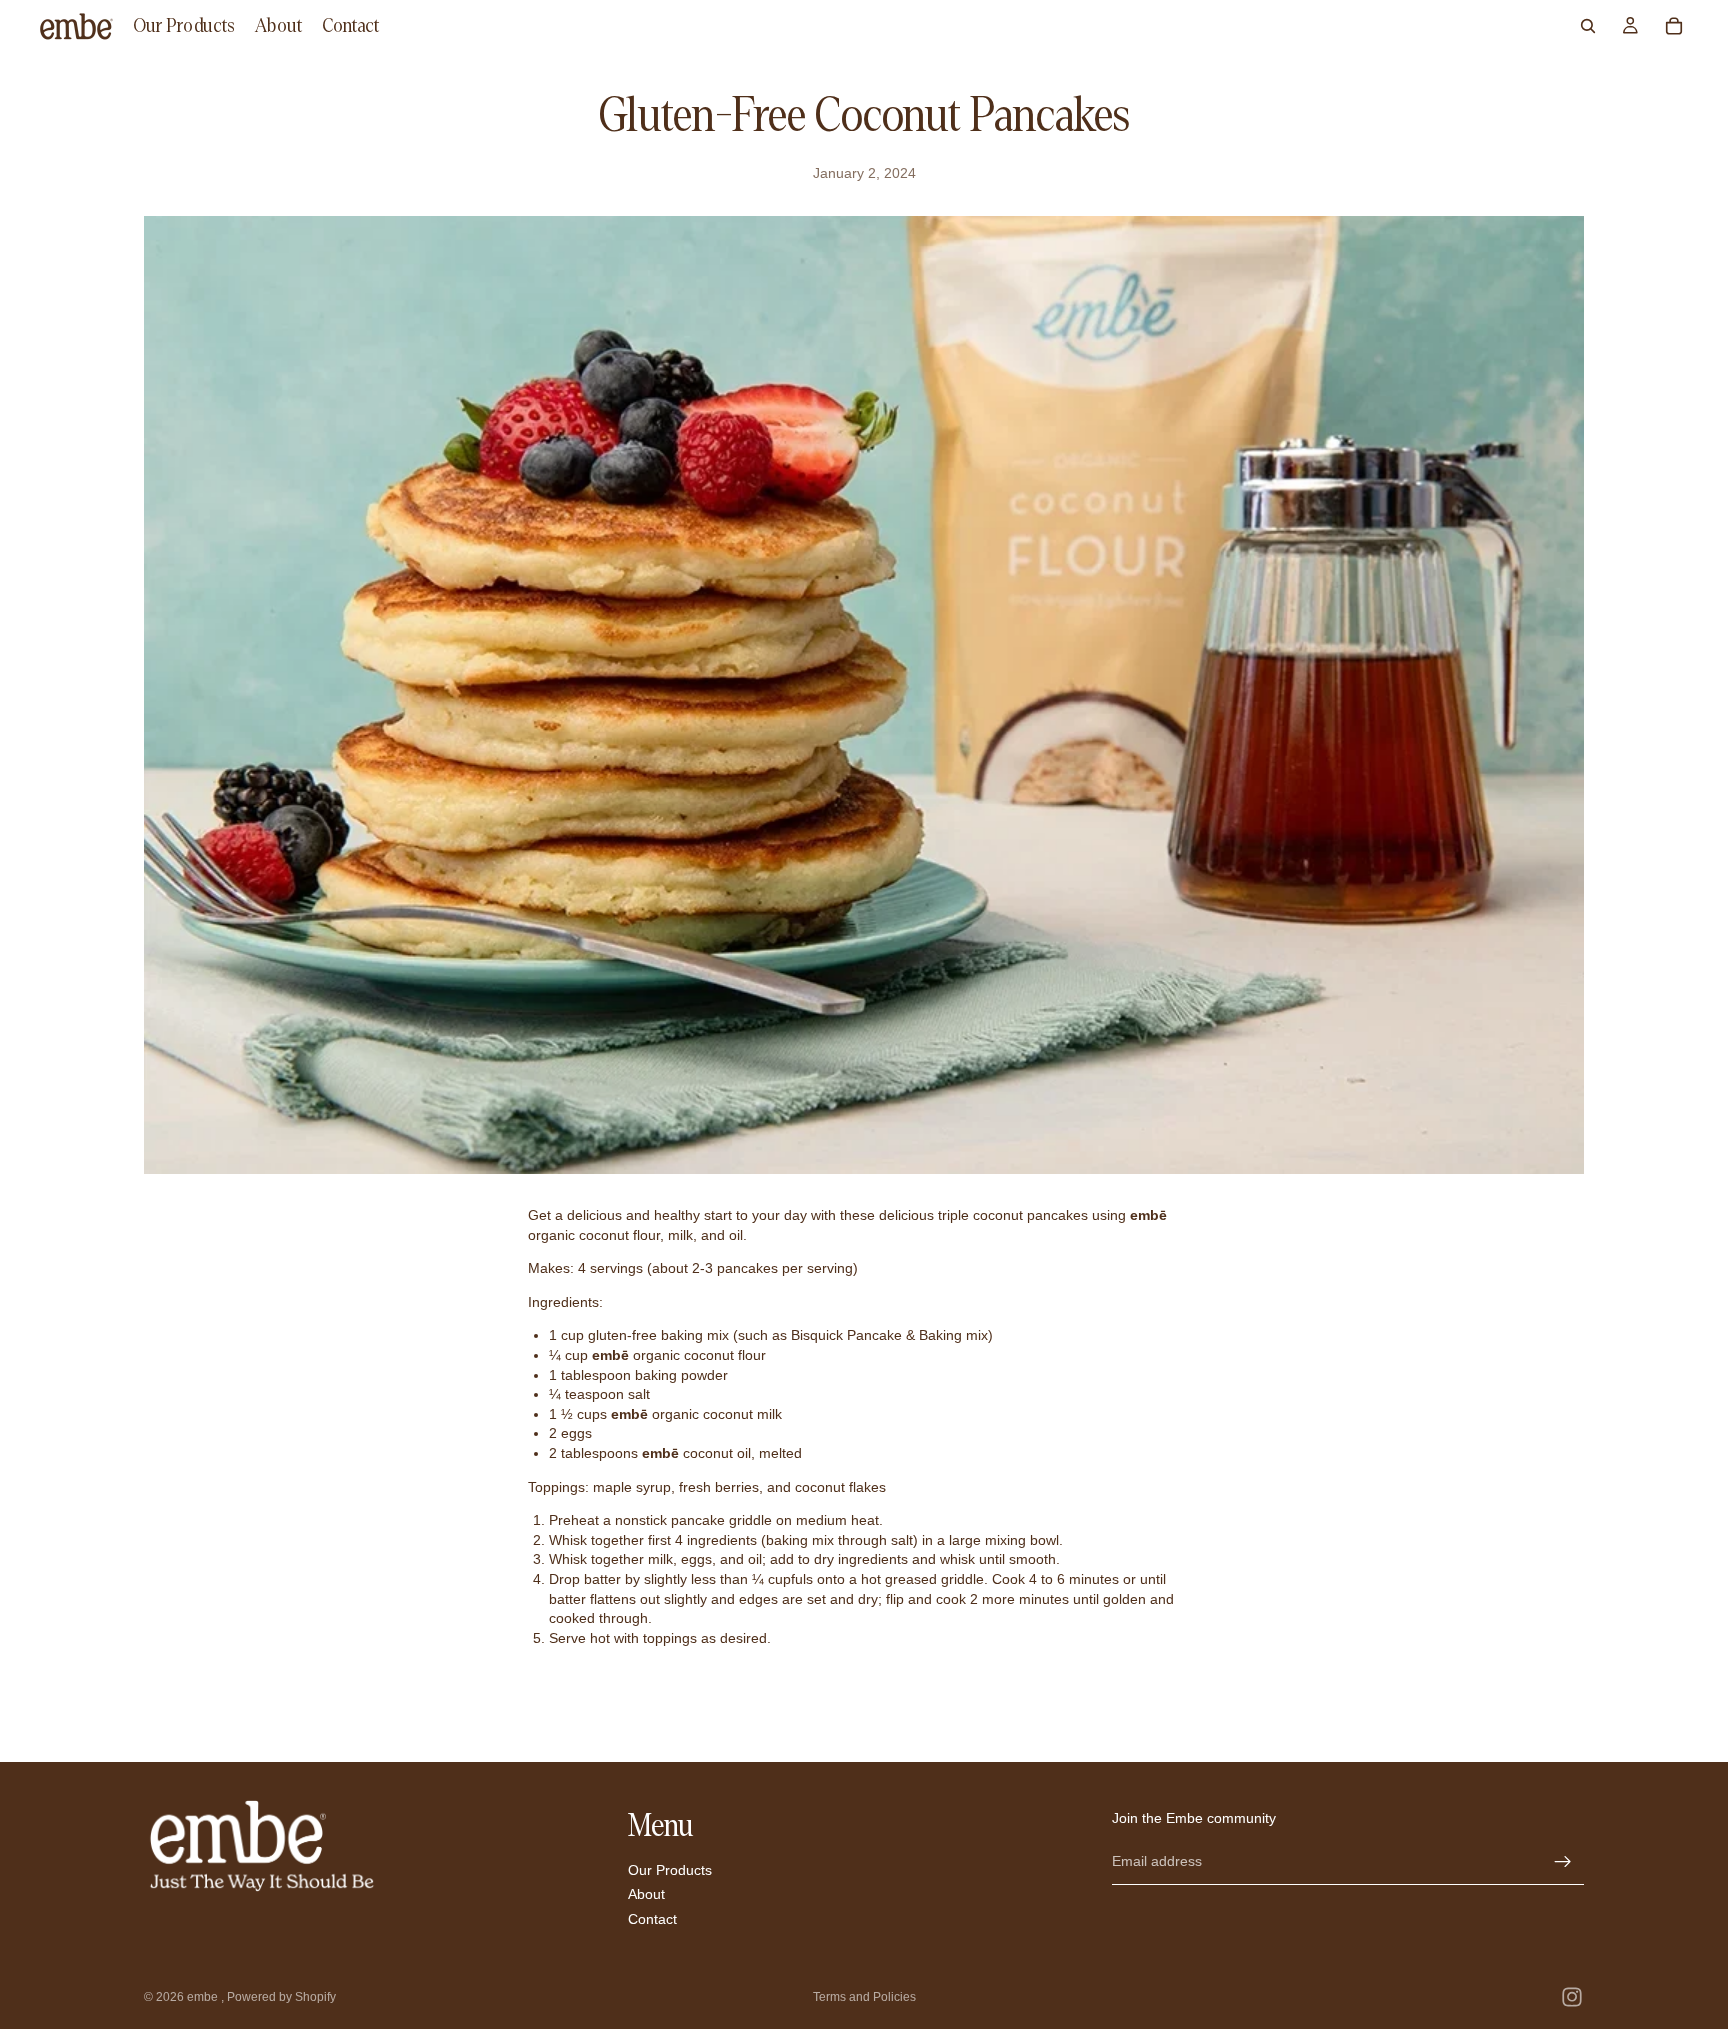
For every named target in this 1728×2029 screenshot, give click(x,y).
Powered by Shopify (281, 1997)
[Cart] (1674, 26)
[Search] (1588, 26)
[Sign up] (1563, 1862)
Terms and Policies (864, 1997)
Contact (652, 1919)
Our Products (670, 1870)
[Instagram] (1572, 1997)
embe (204, 1997)
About (646, 1894)
